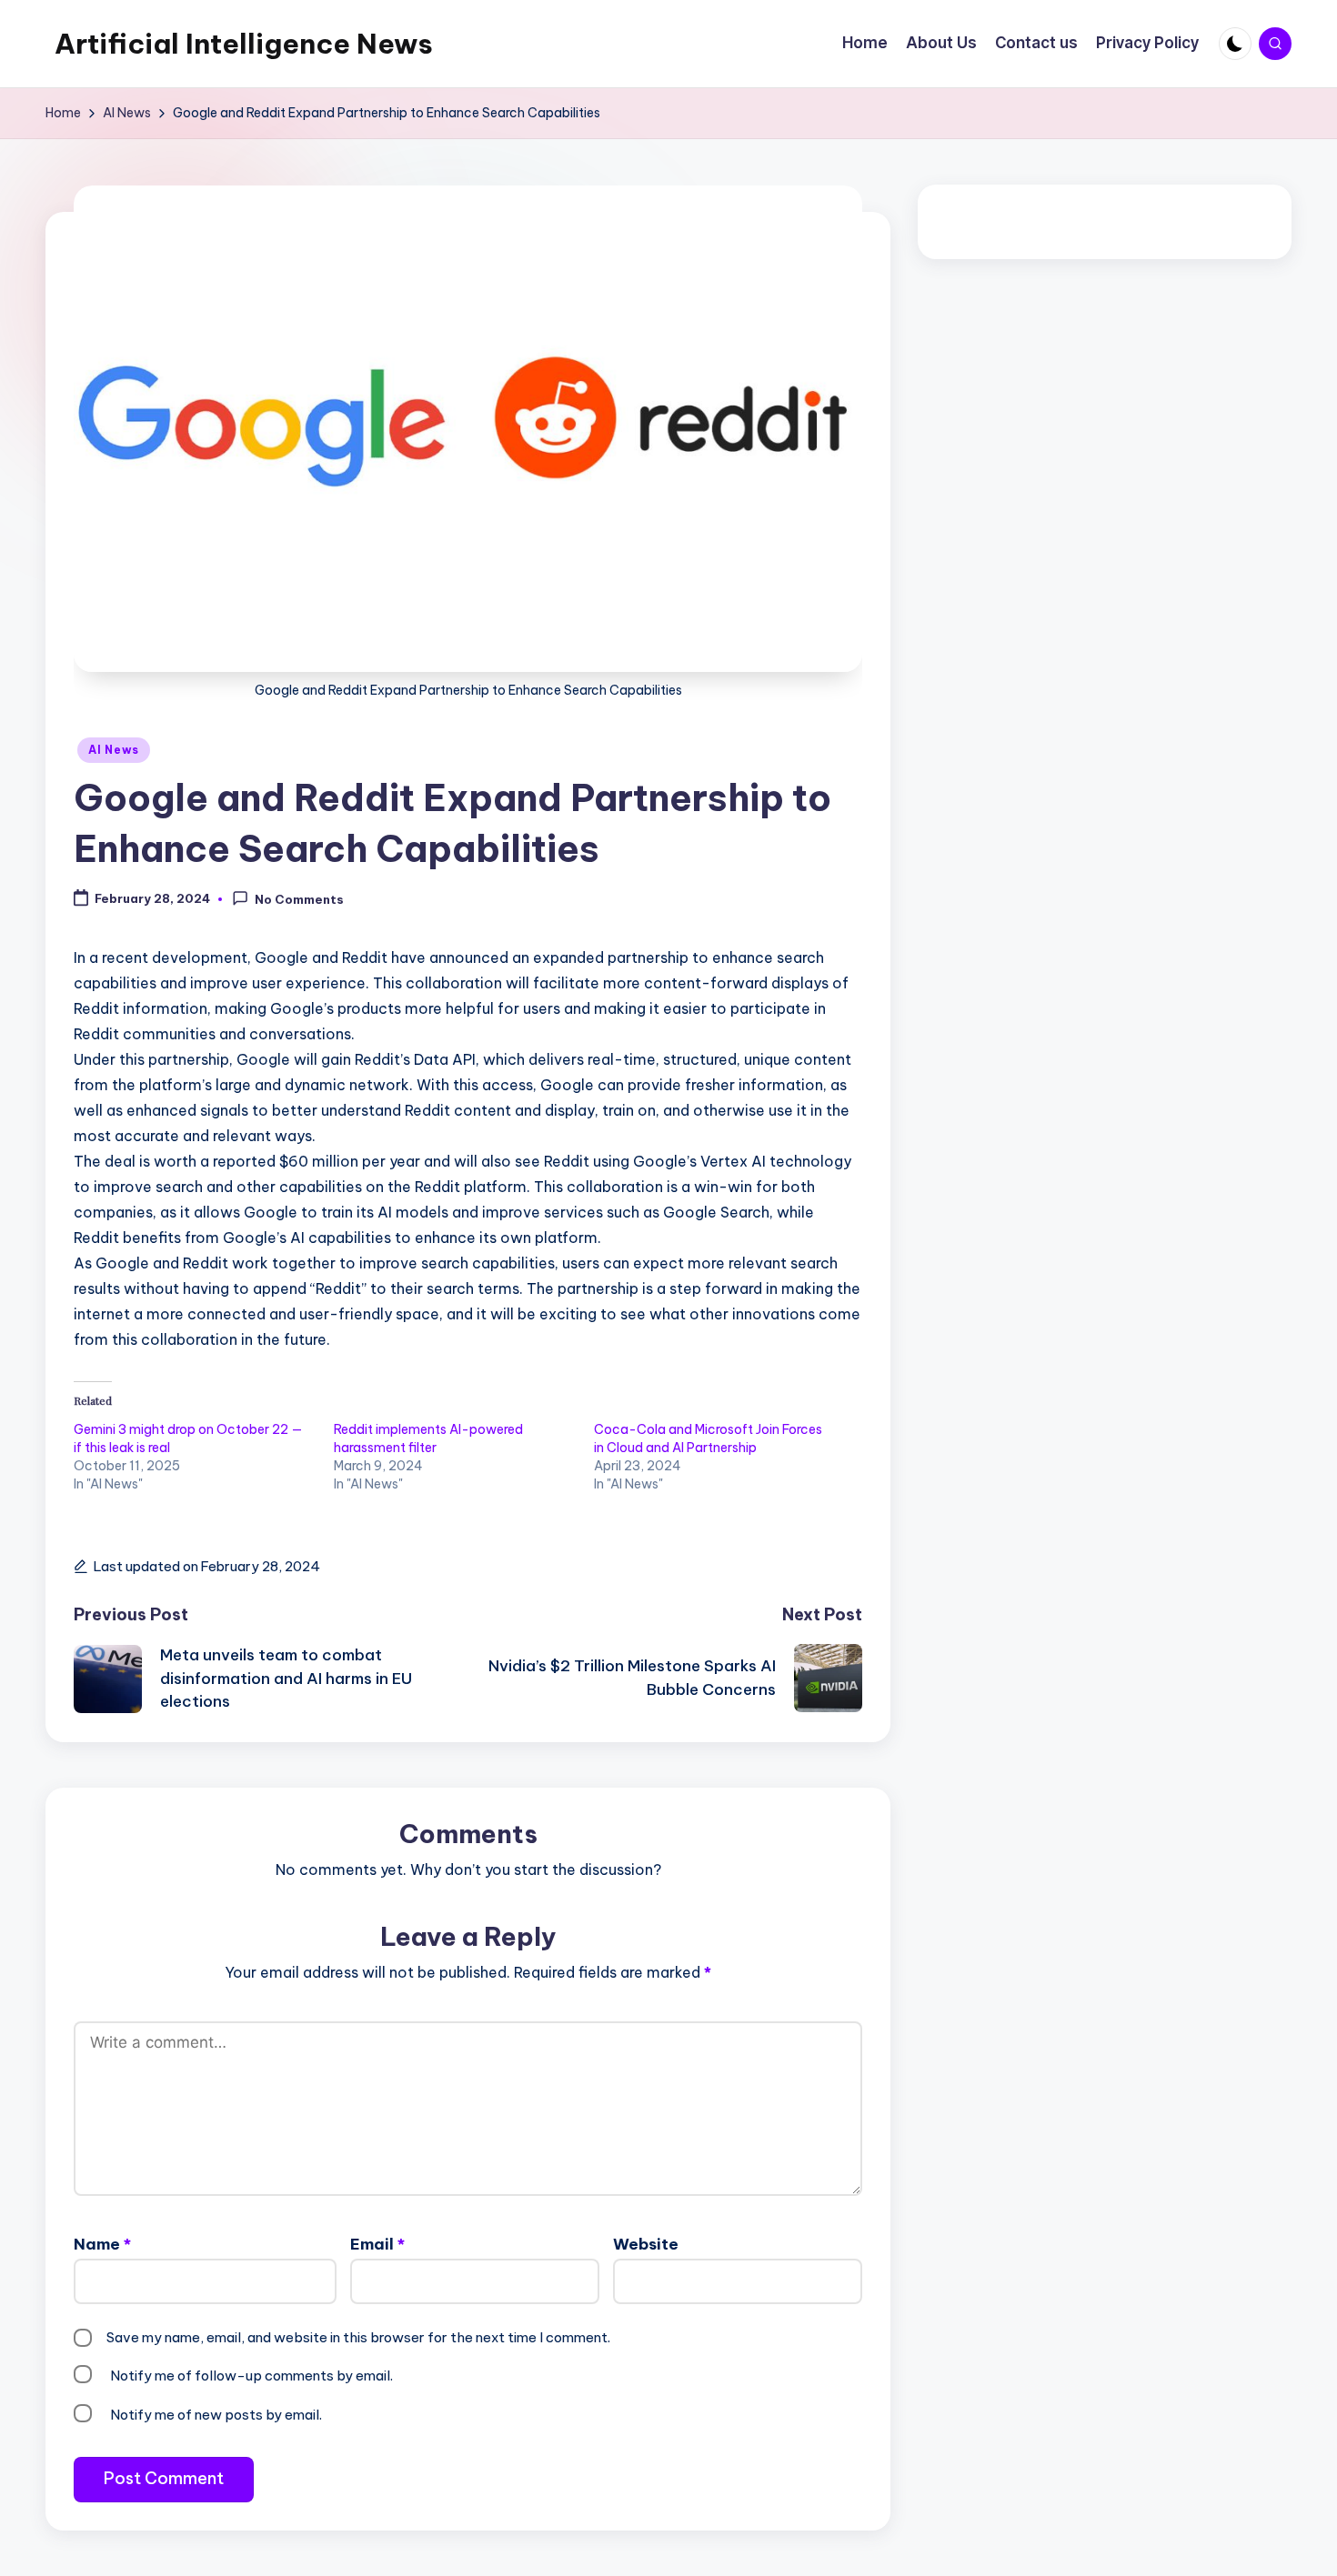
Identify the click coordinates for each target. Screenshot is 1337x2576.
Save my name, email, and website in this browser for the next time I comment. (358, 2337)
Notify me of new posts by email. (216, 2415)
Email (377, 2244)
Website (646, 2244)
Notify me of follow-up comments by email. (251, 2376)
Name (102, 2244)
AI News (114, 750)
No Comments (299, 900)
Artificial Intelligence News (244, 44)
